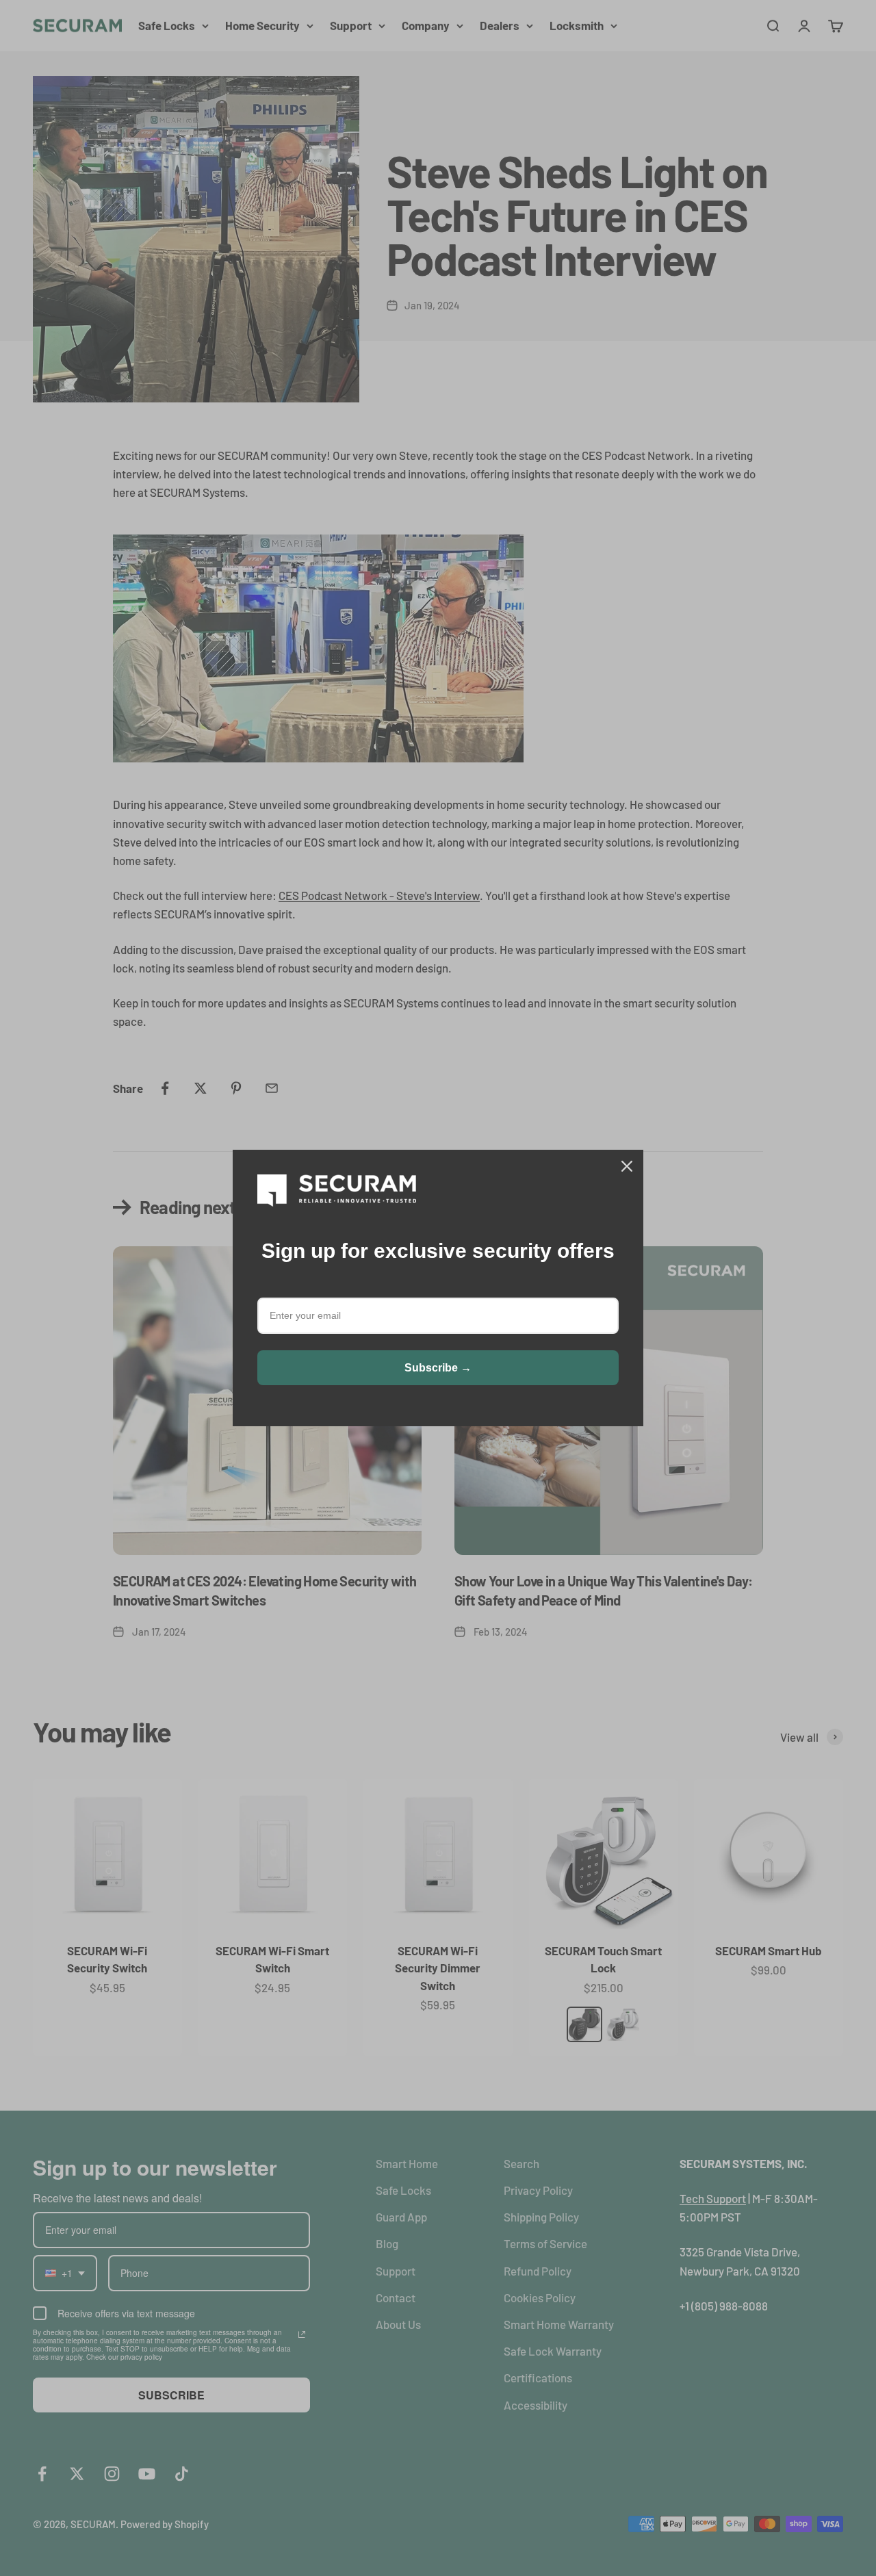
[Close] (627, 1166)
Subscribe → (438, 1368)
